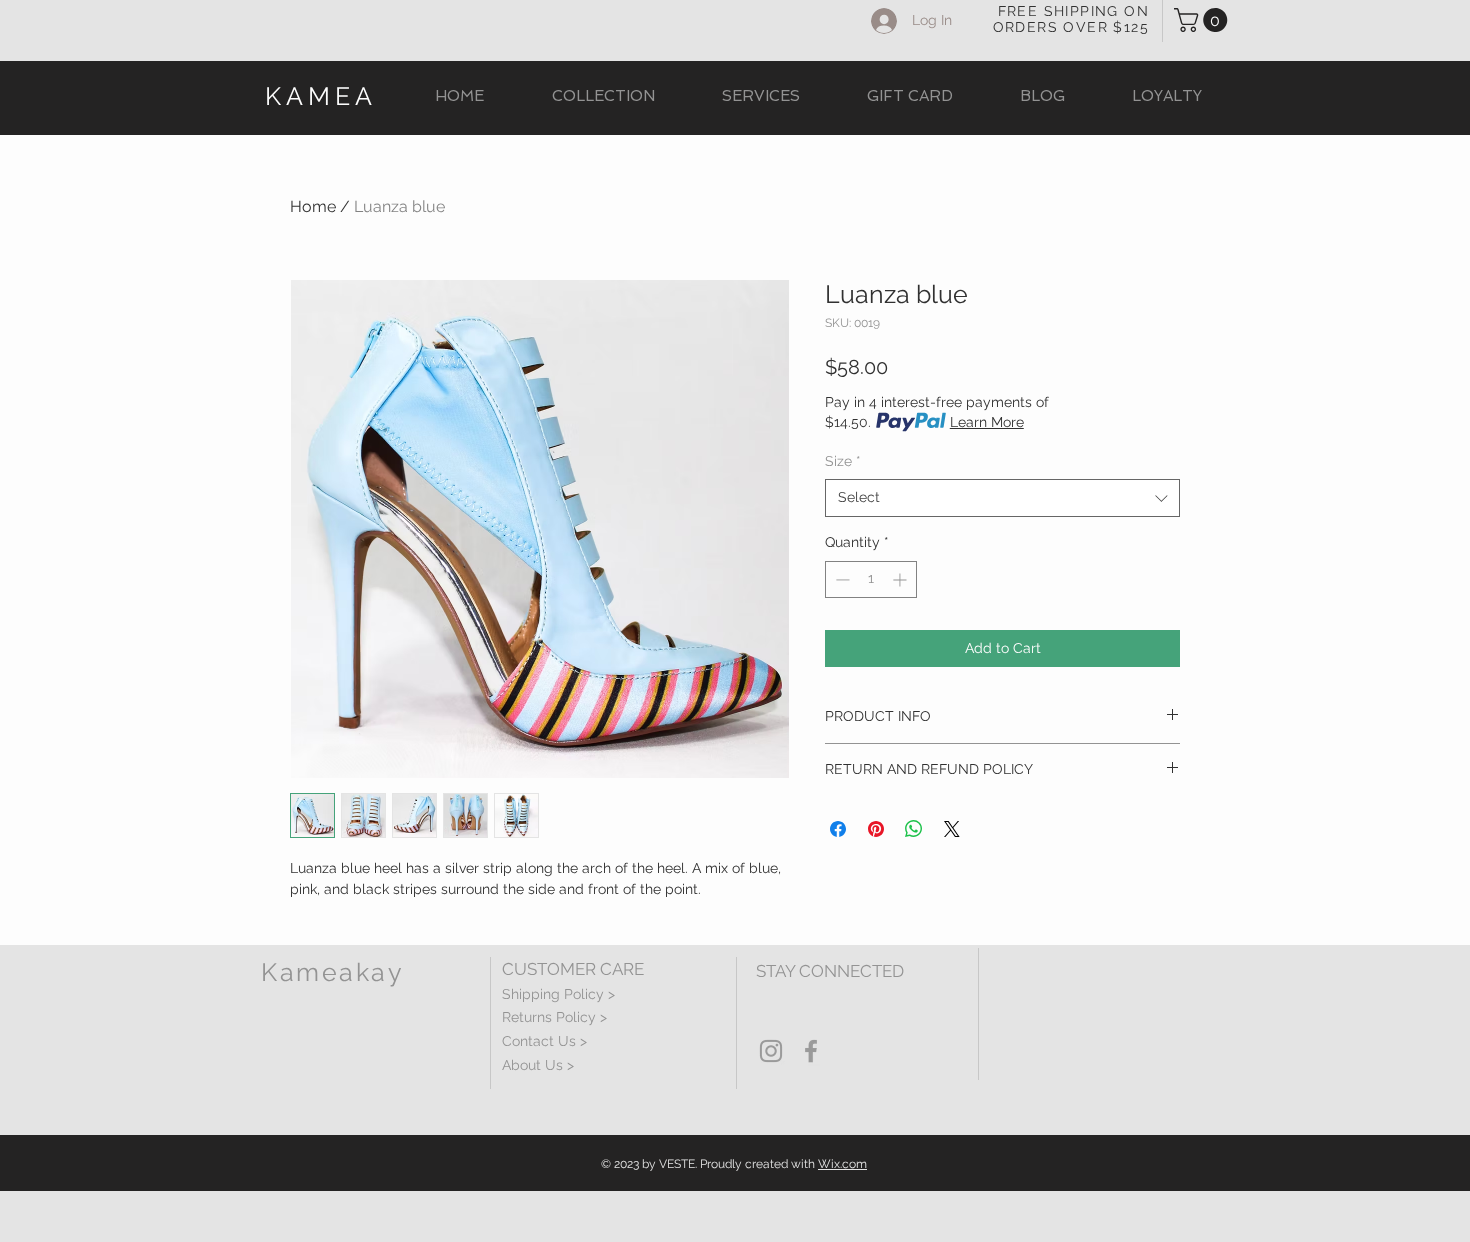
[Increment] (901, 579)
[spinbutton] (871, 579)
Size (843, 461)
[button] (1203, 20)
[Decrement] (840, 579)
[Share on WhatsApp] (914, 829)
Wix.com (842, 1164)
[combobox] (1002, 498)
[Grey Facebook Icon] (811, 1051)
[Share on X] (952, 829)
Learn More (987, 422)
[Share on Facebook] (838, 829)
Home (313, 206)
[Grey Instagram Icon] (771, 1051)
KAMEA (321, 96)
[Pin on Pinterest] (876, 829)
